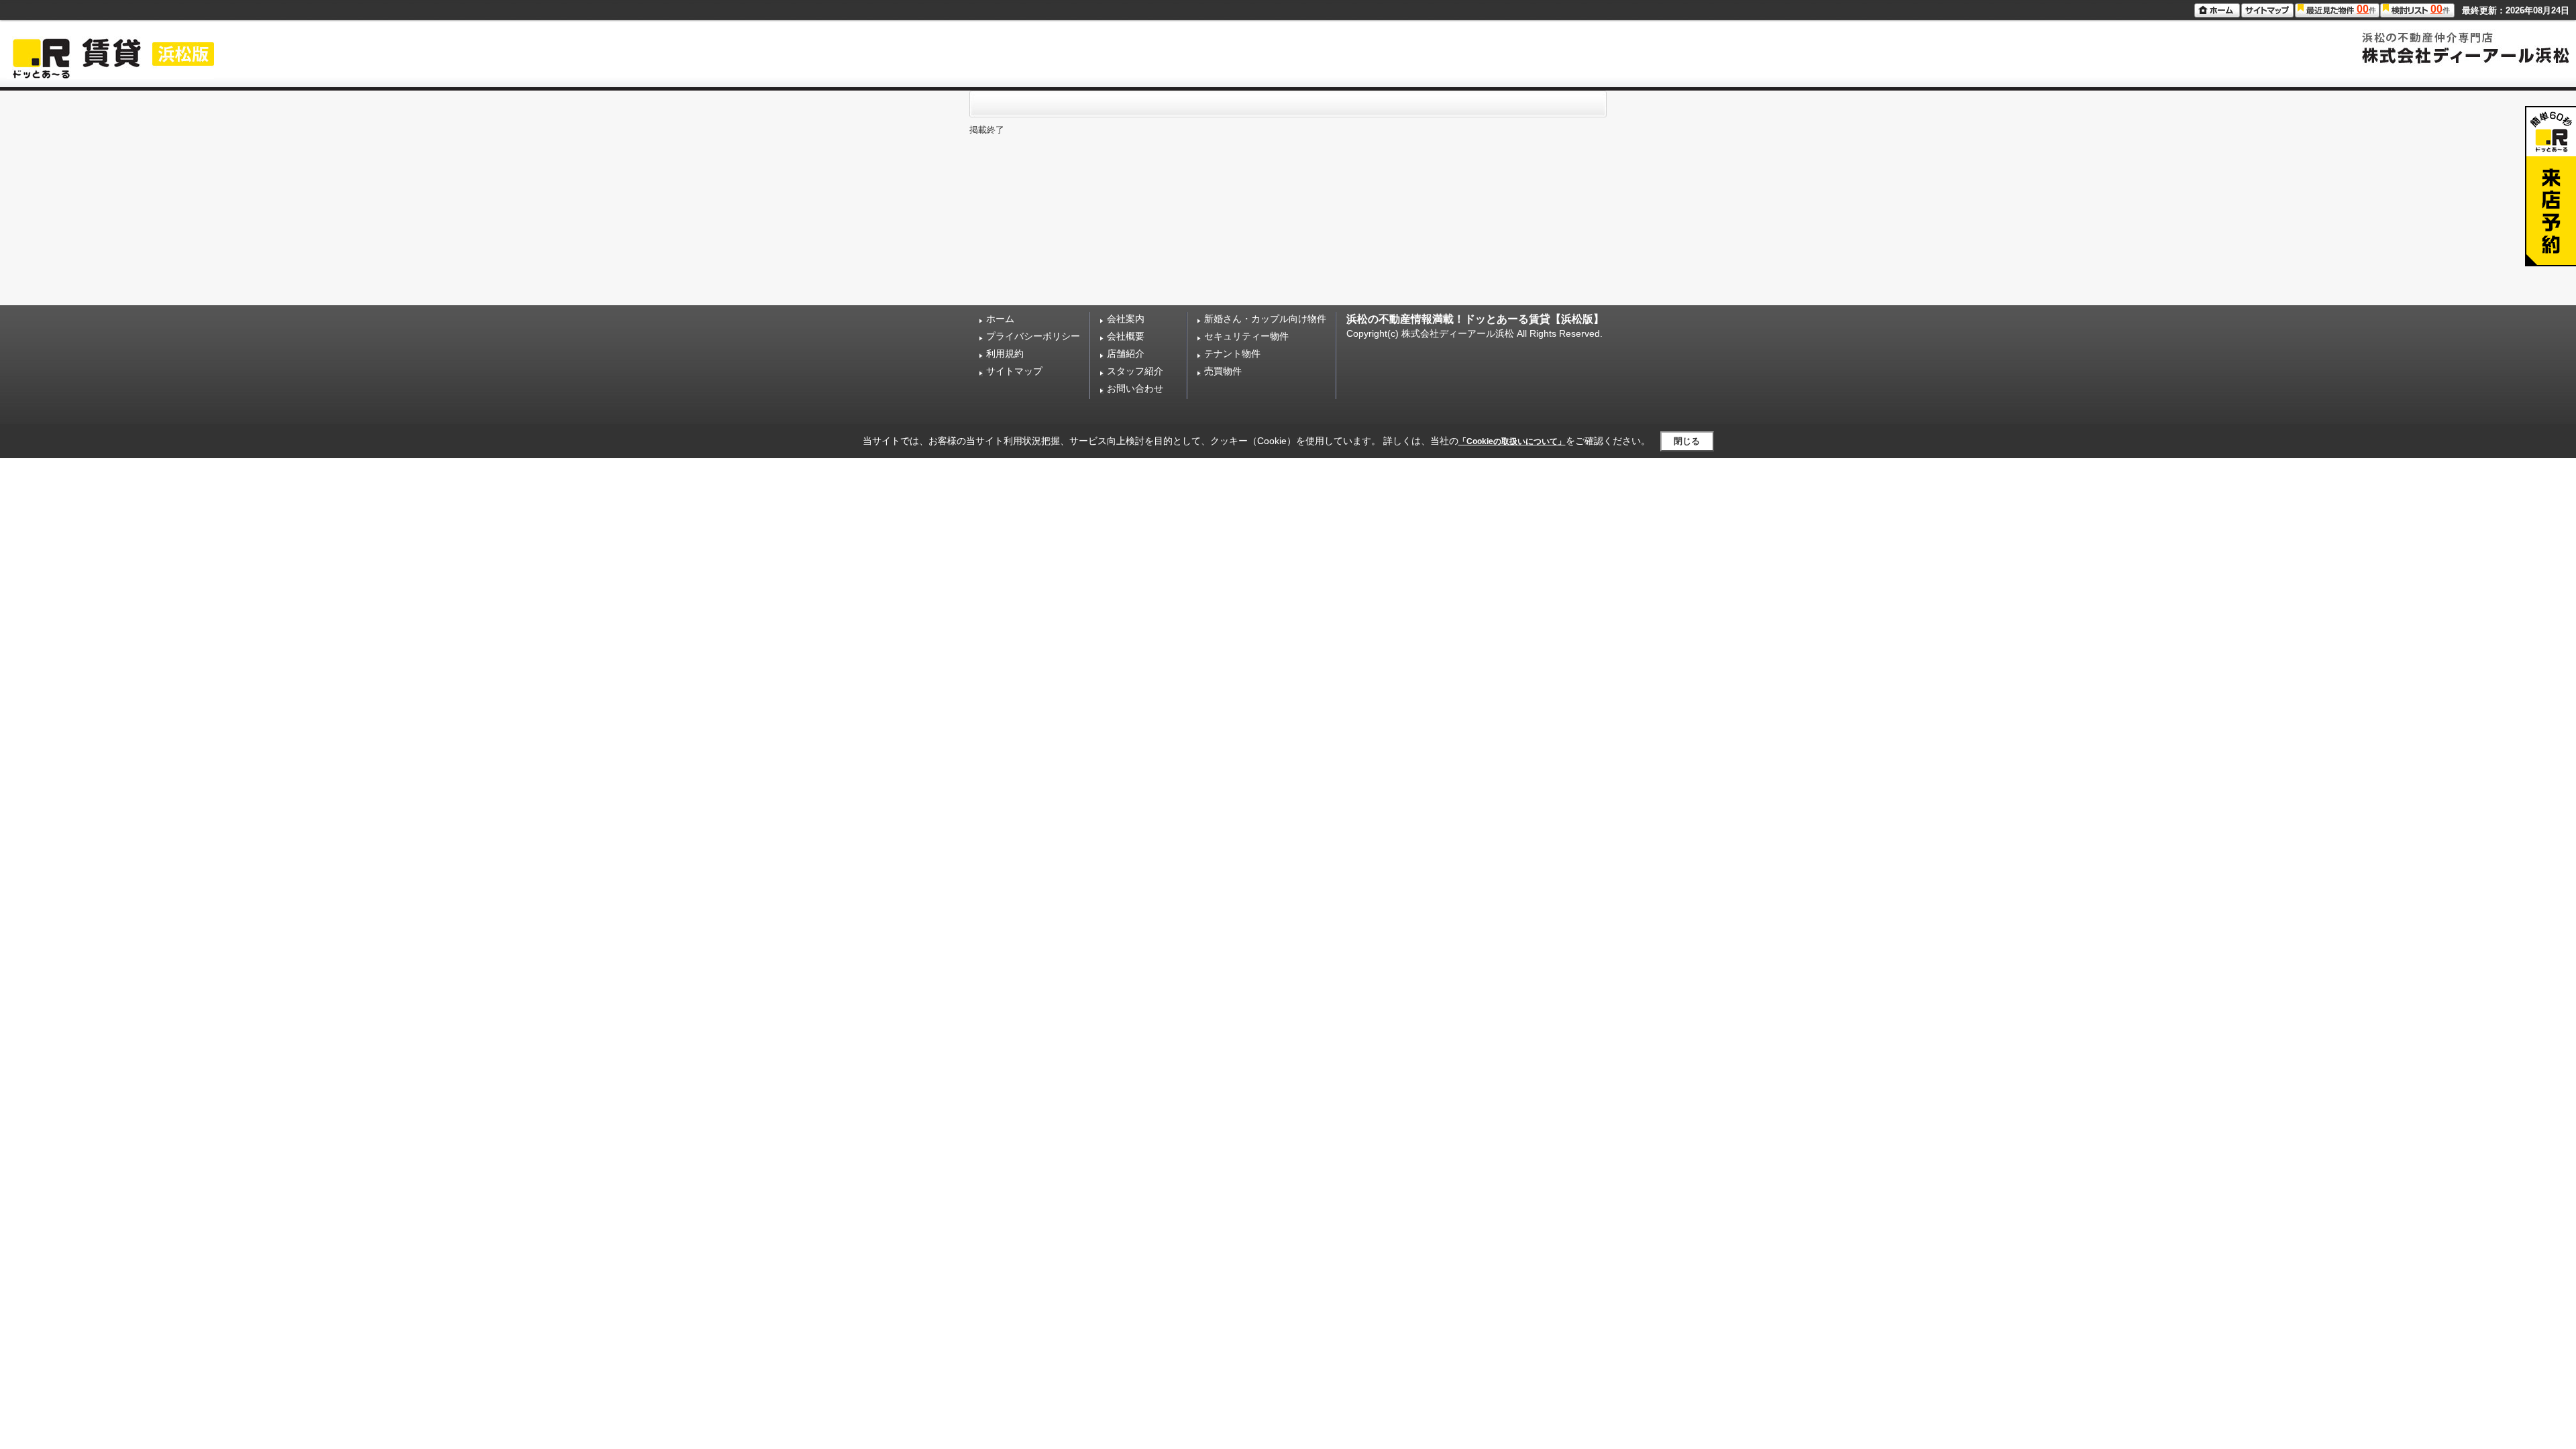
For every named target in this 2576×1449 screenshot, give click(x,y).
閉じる (1687, 441)
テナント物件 (1232, 354)
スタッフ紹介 (1135, 371)
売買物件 (1223, 371)
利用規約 (1005, 354)
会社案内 (1126, 319)
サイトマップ (1014, 371)
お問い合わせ (1135, 388)
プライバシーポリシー (1033, 336)
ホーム (1000, 319)
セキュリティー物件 (1246, 336)
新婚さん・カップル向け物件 (1265, 319)
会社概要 (1126, 336)
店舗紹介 (1126, 354)
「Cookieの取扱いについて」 (1512, 441)
